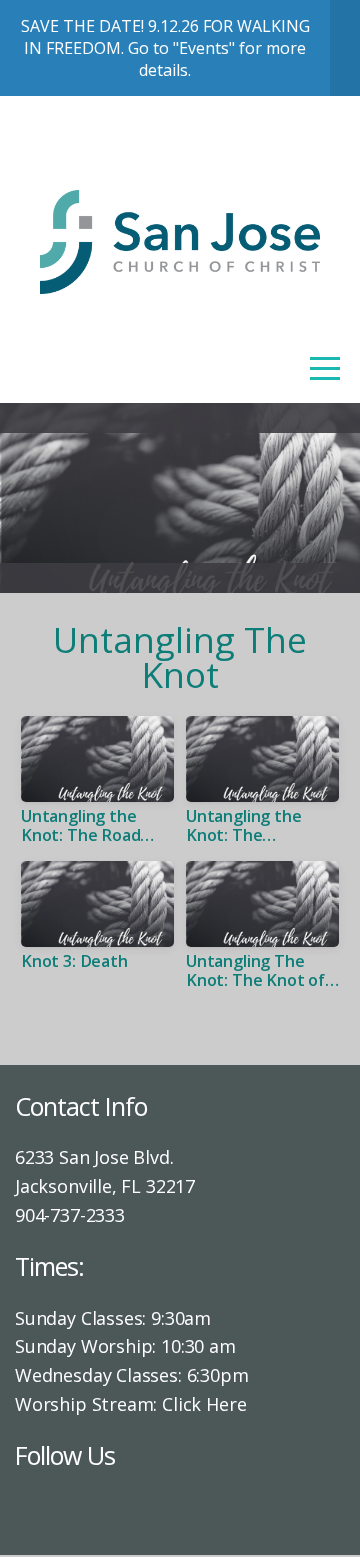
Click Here (204, 1404)
